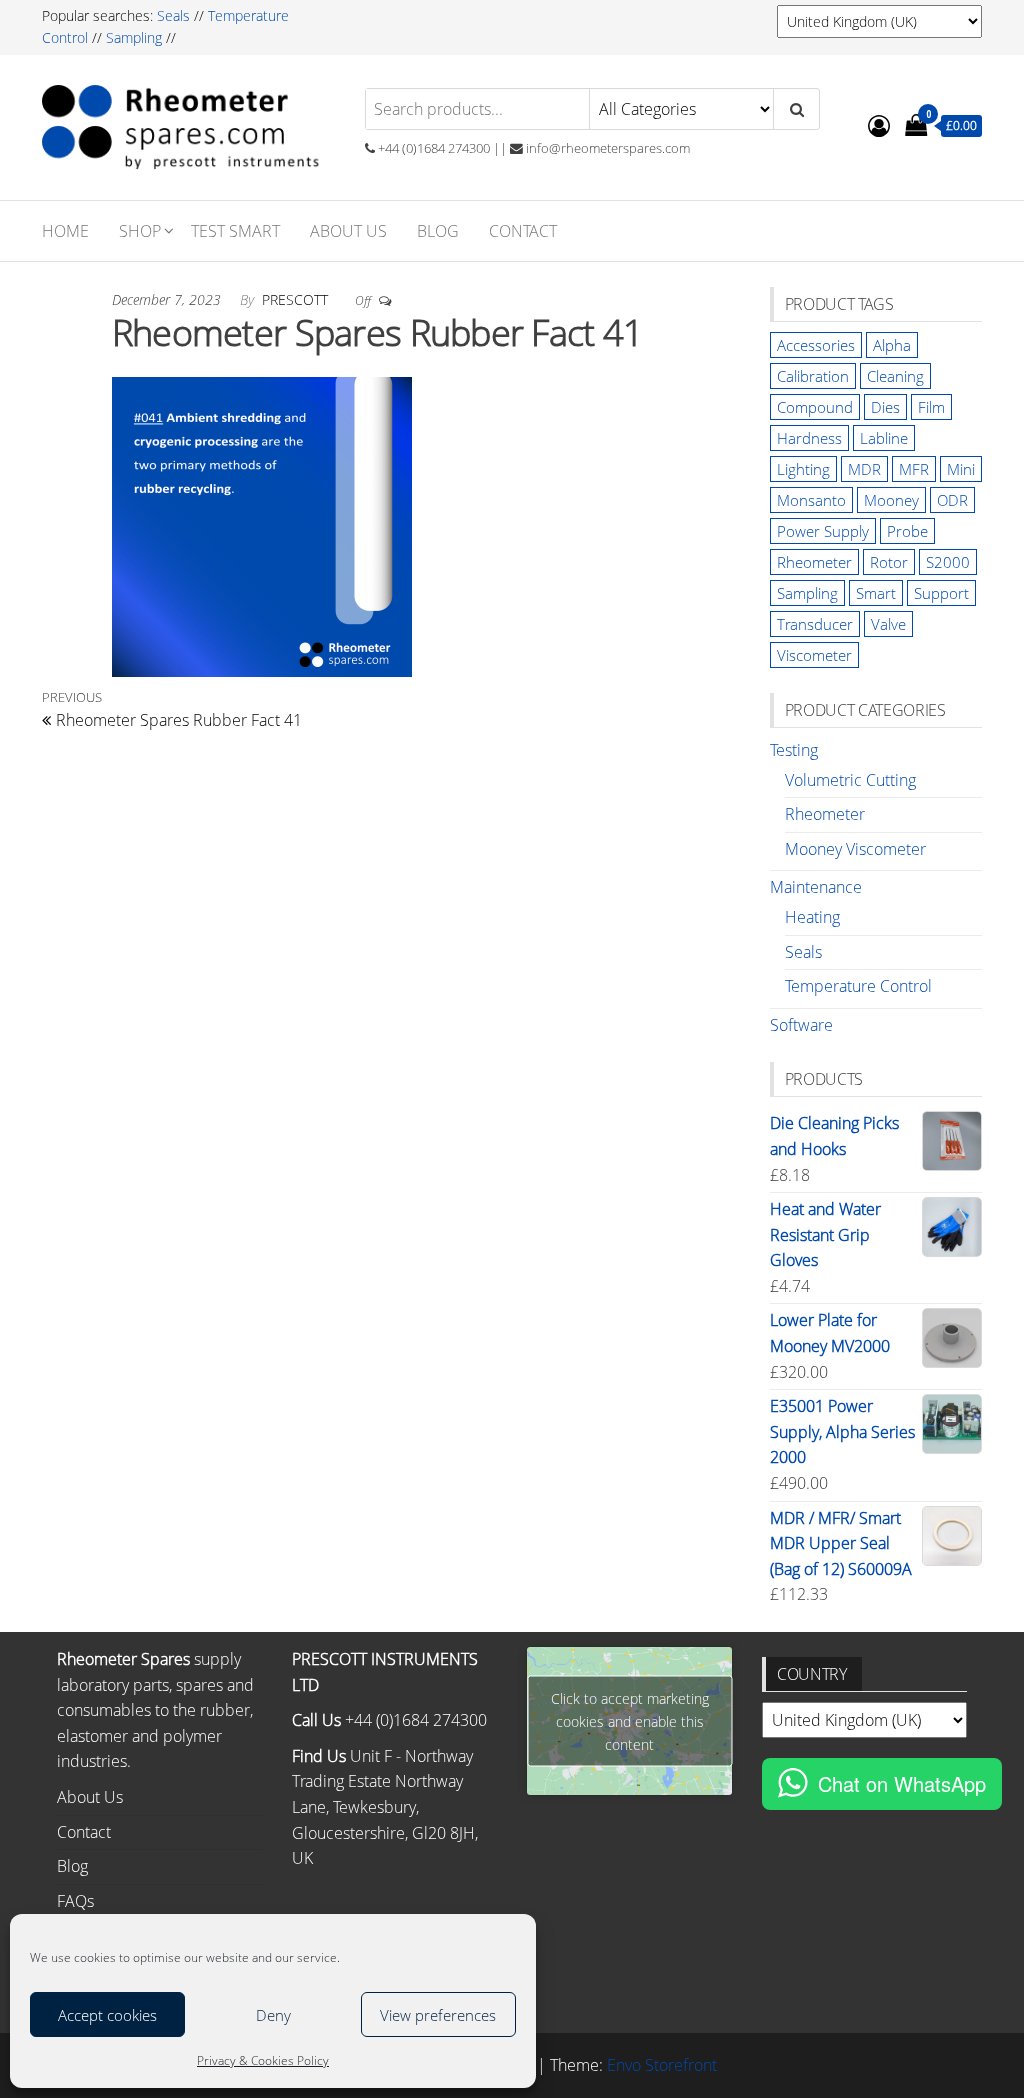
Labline (884, 438)
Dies (885, 407)
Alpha (892, 345)
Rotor (889, 562)
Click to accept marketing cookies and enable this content (630, 1720)
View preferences (438, 2015)
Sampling (134, 37)
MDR (864, 469)
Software (801, 1025)
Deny (273, 2015)
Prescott (297, 299)
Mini (961, 469)
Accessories (816, 345)
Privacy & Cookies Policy (263, 2060)
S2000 (948, 562)
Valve (888, 624)
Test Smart (235, 231)
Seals (175, 15)
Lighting (803, 469)
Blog (438, 231)
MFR (914, 469)
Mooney (891, 500)
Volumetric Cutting (850, 780)
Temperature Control (858, 986)
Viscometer (814, 655)
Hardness (809, 438)
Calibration (813, 376)
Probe (907, 531)
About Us (348, 231)
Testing (794, 750)
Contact (523, 231)
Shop (140, 231)
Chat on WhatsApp (902, 1783)
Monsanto (811, 500)
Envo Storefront (662, 2065)
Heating (812, 917)
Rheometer (814, 562)
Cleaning (895, 376)
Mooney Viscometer (855, 849)
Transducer (815, 624)
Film (931, 407)
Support (941, 593)
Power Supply (823, 531)
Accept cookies (107, 2015)
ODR (952, 500)
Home (65, 231)
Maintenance (816, 887)
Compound (815, 407)
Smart (876, 593)
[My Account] (879, 125)
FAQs (75, 1901)
